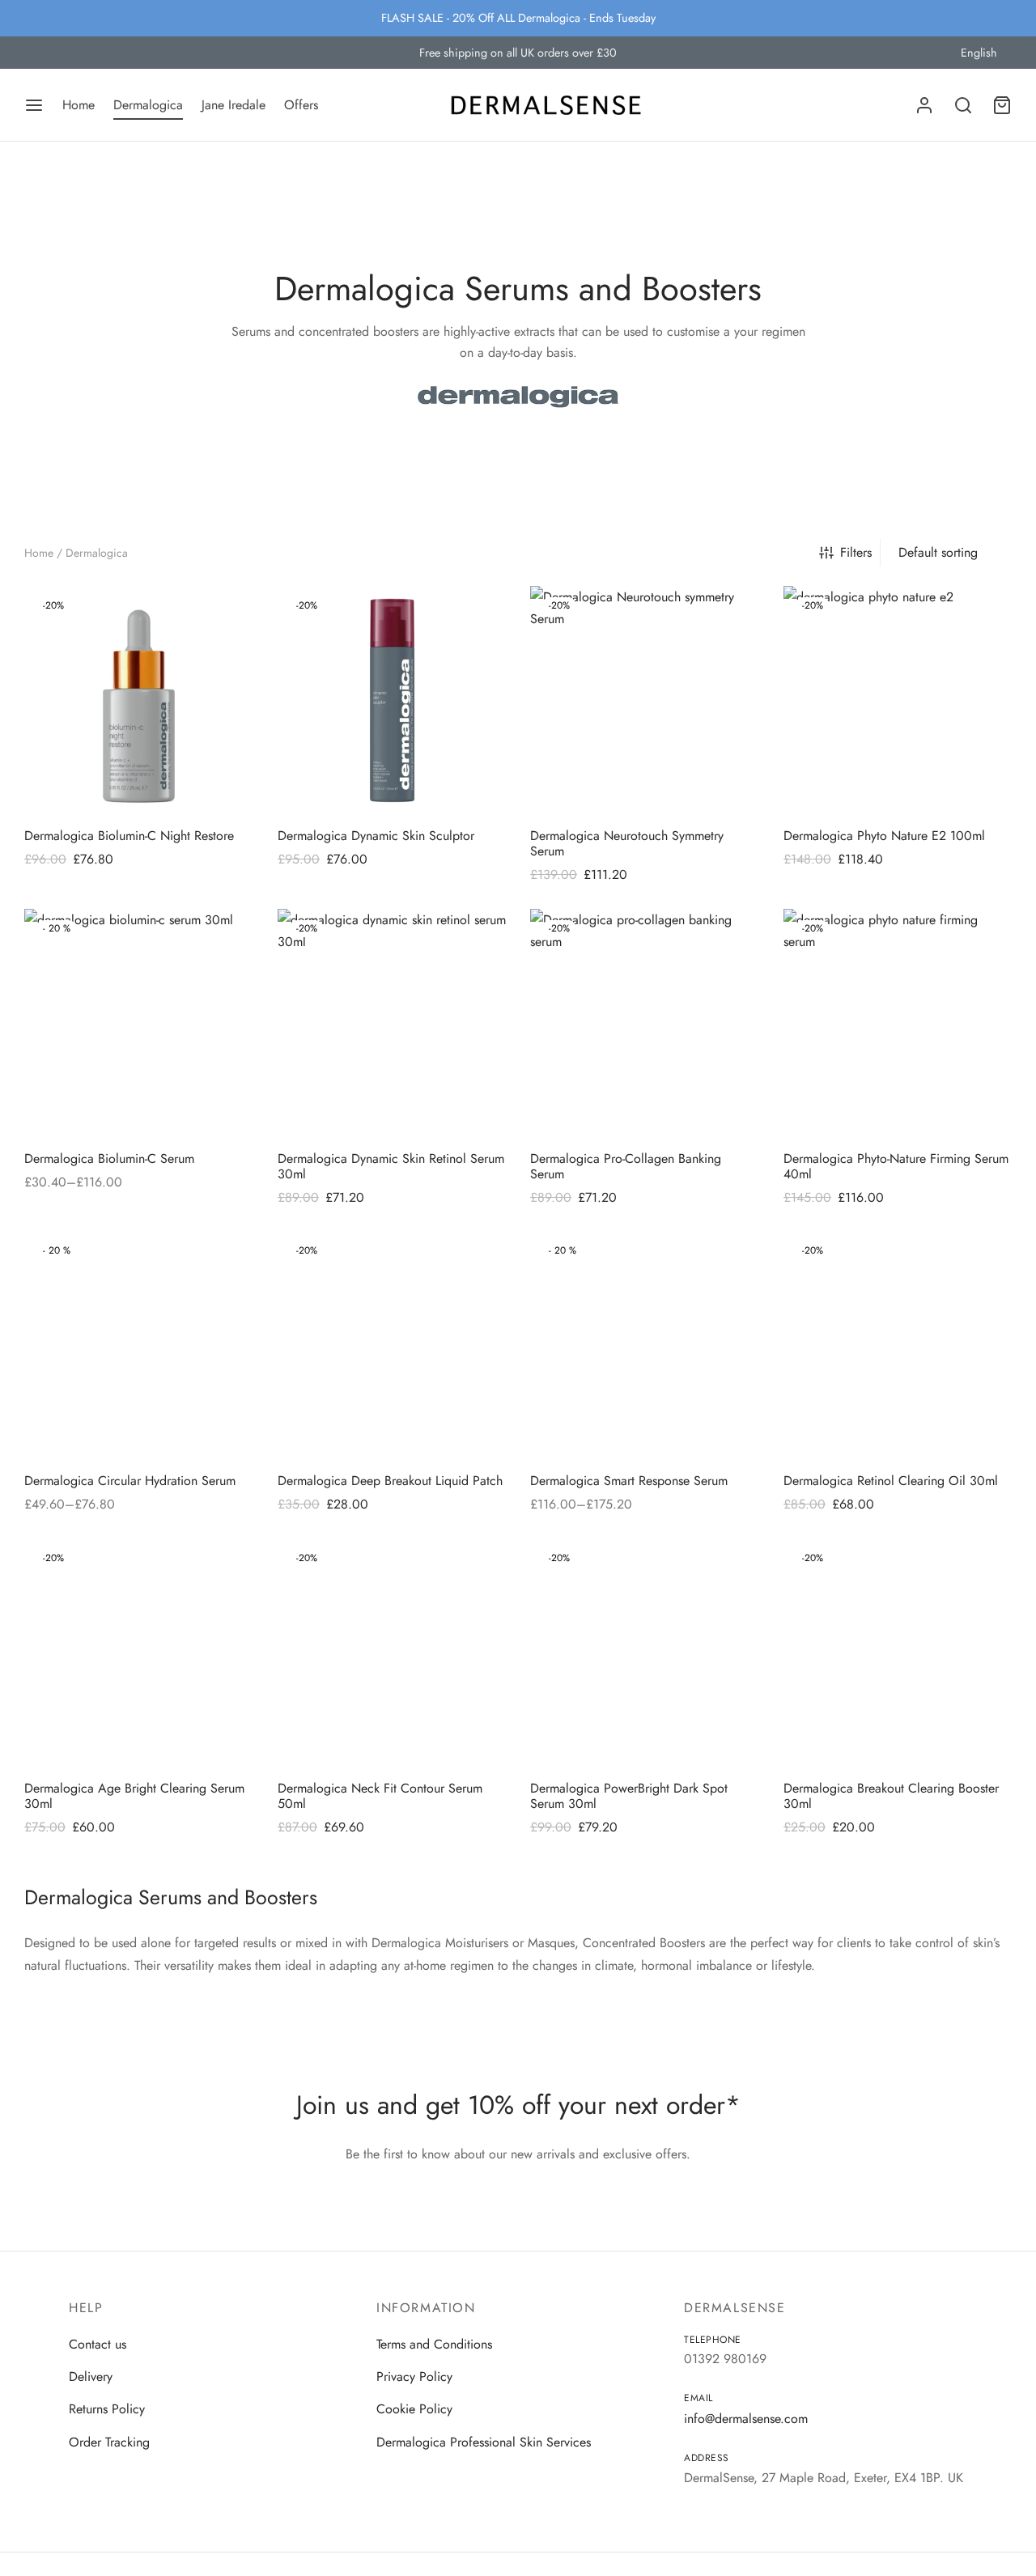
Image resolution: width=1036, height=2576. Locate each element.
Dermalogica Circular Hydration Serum (130, 1481)
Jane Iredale (234, 105)
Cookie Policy (414, 2410)
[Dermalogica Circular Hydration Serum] (139, 1345)
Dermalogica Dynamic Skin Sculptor (376, 835)
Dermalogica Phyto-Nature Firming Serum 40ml (896, 1165)
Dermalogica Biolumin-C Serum (109, 1158)
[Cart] (1002, 105)
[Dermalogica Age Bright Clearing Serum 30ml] (139, 1653)
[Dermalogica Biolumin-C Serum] (139, 1023)
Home (79, 105)
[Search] (963, 105)
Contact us (98, 2344)
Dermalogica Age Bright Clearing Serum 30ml (134, 1795)
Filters (856, 552)
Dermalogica (148, 105)
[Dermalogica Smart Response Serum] (645, 1345)
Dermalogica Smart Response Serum (629, 1481)
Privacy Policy (414, 2377)
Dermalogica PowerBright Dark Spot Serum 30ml (629, 1795)
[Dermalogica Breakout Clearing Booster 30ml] (898, 1653)
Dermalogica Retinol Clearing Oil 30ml (891, 1481)
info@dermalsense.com (746, 2419)
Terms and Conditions (434, 2344)
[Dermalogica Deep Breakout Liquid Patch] (392, 1345)
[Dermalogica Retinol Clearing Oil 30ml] (898, 1345)
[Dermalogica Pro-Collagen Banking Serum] (645, 1023)
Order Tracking (109, 2442)
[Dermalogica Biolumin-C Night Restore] (139, 700)
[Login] (924, 105)
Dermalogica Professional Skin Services (484, 2442)
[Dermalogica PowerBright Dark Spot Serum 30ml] (645, 1653)
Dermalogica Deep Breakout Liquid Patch (390, 1481)
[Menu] (34, 105)
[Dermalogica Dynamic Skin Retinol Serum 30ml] (392, 1023)
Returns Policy (107, 2410)
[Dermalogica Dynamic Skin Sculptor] (392, 700)
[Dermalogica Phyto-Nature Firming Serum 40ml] (898, 1023)
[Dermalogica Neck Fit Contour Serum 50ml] (392, 1653)
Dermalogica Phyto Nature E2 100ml (884, 835)
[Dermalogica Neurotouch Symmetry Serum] (645, 700)
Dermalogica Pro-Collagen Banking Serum (626, 1165)
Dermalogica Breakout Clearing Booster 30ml (891, 1795)
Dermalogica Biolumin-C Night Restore (129, 835)
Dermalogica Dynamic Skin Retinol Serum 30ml (391, 1165)
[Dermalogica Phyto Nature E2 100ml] (898, 700)
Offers (301, 105)
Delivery (91, 2377)
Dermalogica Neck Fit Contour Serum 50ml (380, 1795)
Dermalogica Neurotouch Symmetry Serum (627, 842)
